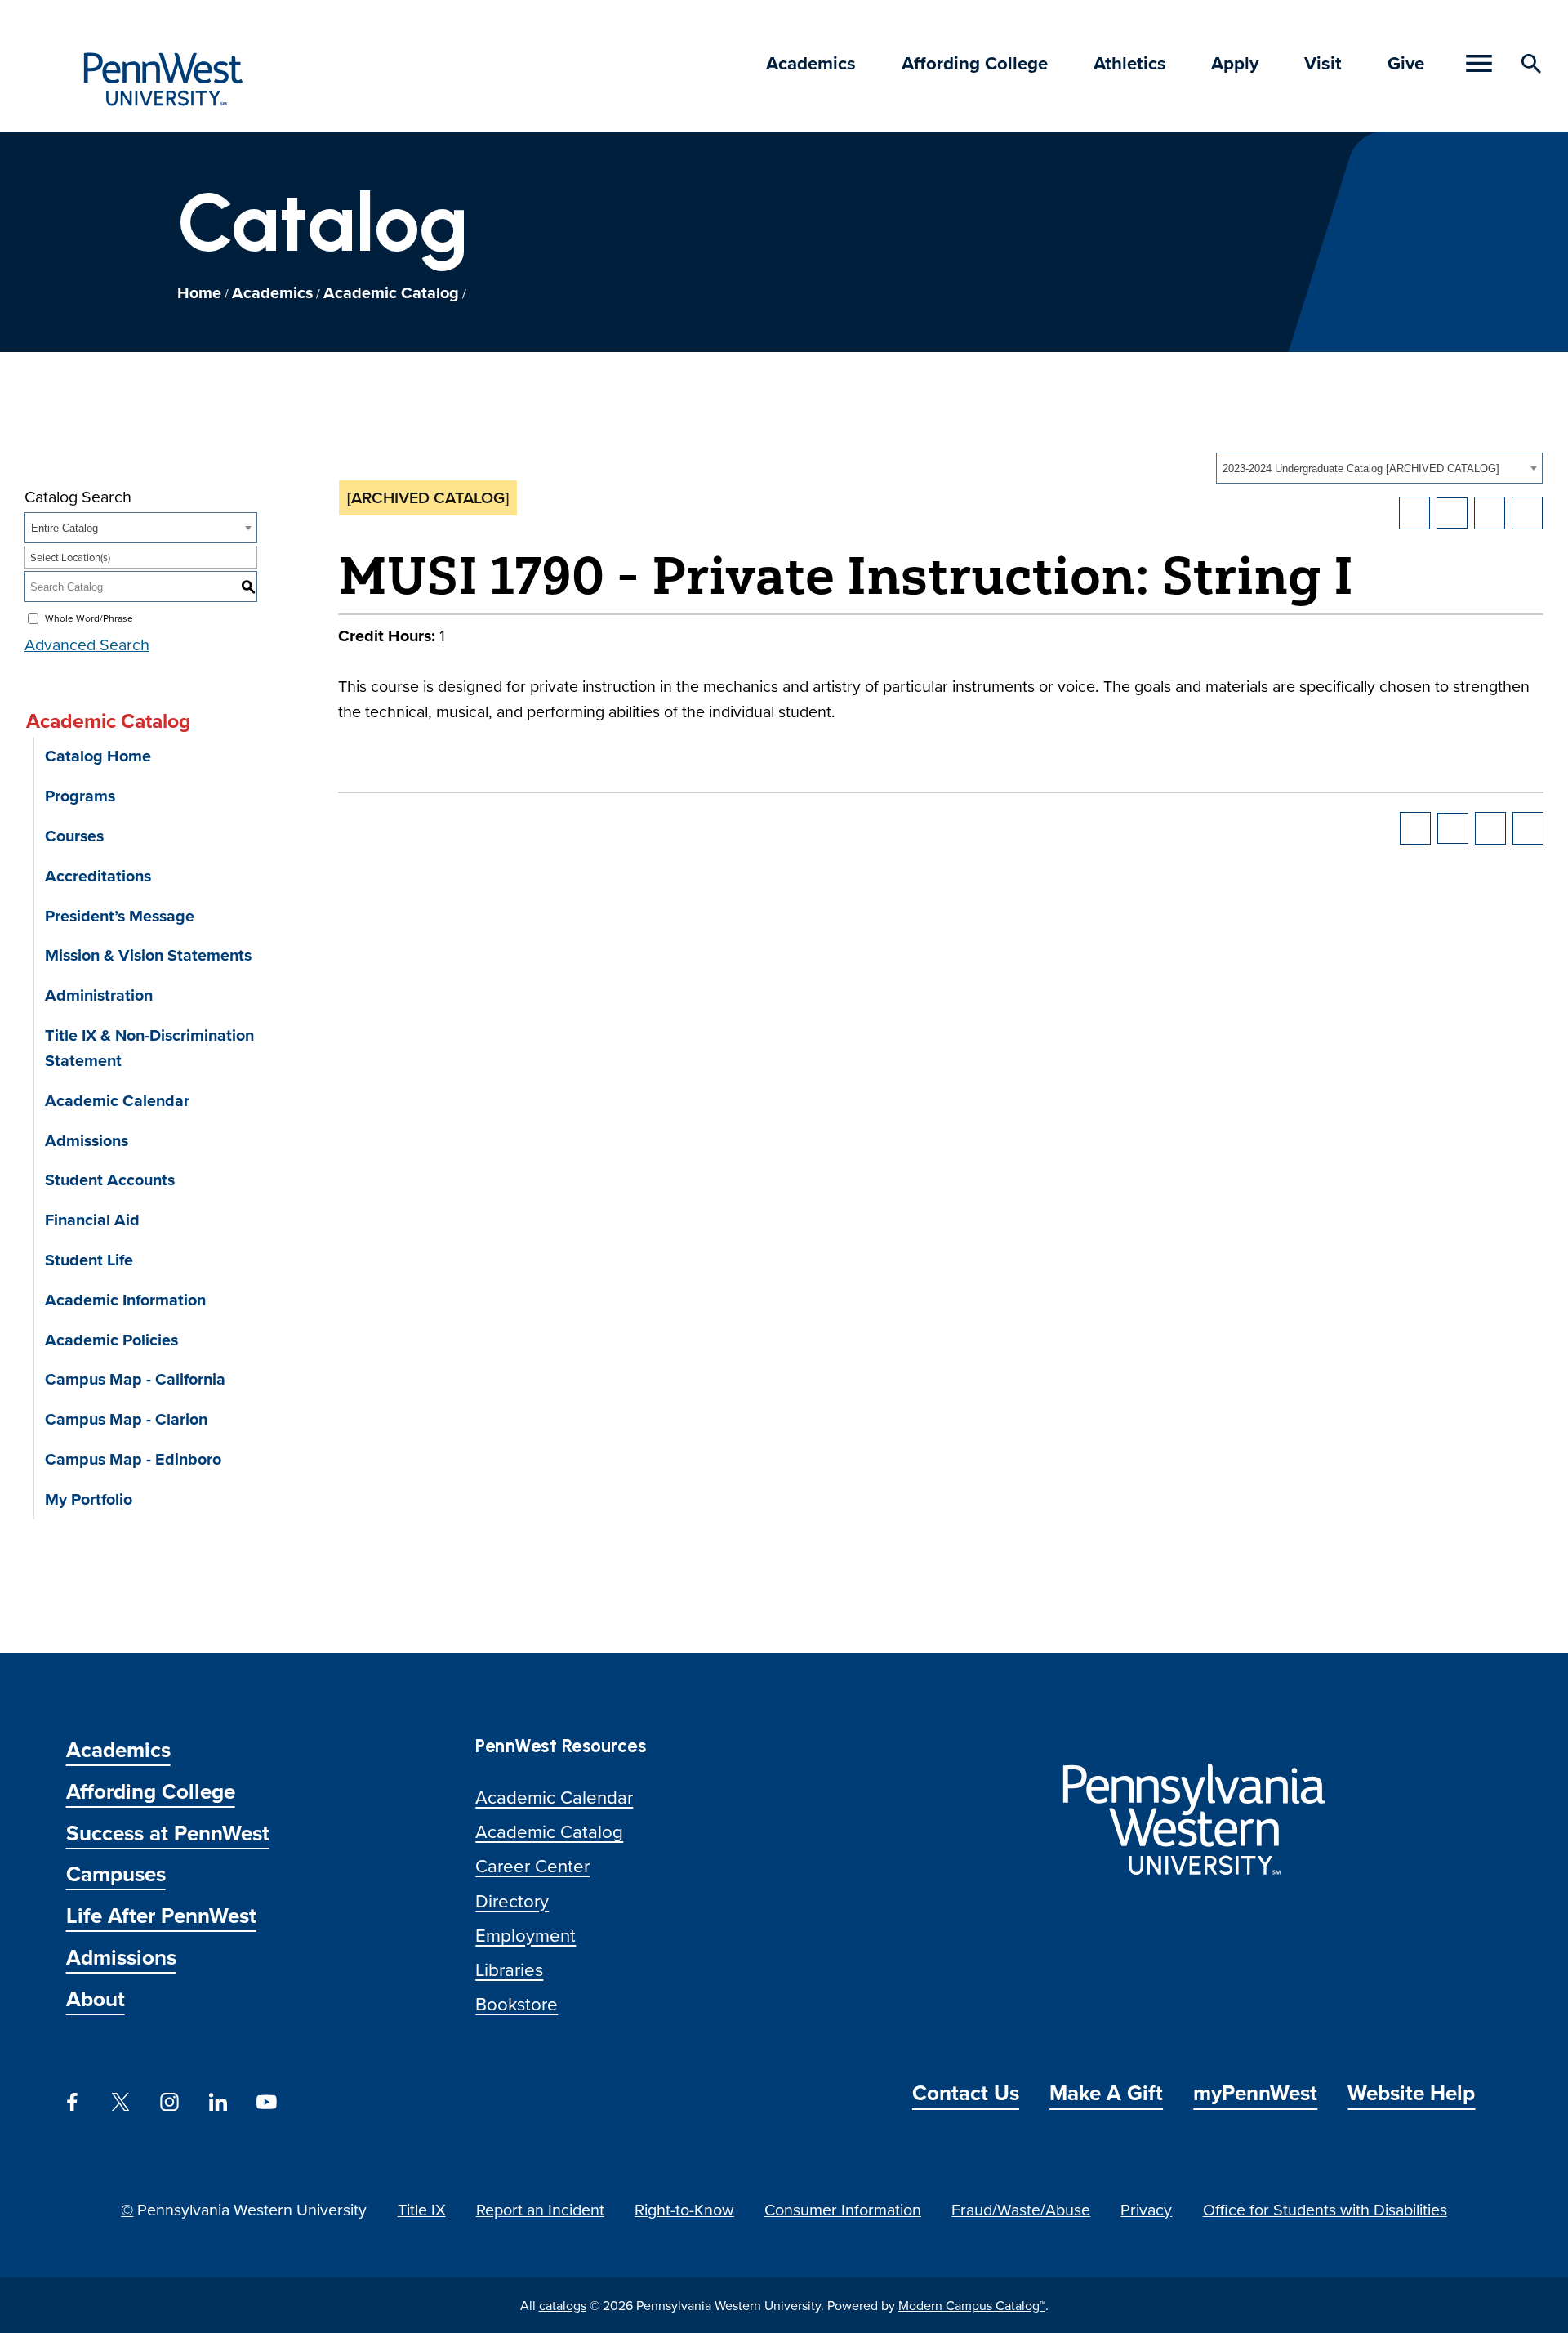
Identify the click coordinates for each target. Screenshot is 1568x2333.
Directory (512, 1900)
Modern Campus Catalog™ (972, 2305)
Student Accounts (110, 1180)
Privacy (1146, 2209)
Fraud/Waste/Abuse (1021, 2209)
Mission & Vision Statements (148, 955)
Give (1406, 63)
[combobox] (1379, 468)
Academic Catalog (391, 292)
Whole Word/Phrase (89, 618)
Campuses (116, 1874)
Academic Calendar (117, 1100)
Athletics (1130, 63)
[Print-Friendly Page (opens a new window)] (1490, 513)
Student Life (89, 1260)
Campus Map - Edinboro (133, 1459)
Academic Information (125, 1300)
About (96, 1999)
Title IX (422, 2209)
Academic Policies (111, 1340)
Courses (74, 836)
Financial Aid (92, 1220)
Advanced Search (87, 644)
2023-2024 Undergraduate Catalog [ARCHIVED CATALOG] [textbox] (1361, 468)
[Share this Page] (1452, 513)
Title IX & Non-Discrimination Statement (149, 1048)
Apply (1235, 63)
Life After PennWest (161, 1916)
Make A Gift (1106, 2093)
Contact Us (966, 2093)
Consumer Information (843, 2209)
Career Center (532, 1865)
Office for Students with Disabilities (1325, 2209)
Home (199, 292)
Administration (99, 995)
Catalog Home (98, 756)
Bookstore (517, 2003)
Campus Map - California (135, 1379)
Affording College (975, 63)
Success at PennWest (168, 1833)
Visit (1323, 63)
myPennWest (1255, 2093)
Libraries (509, 1969)
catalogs (563, 2305)
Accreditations (98, 876)
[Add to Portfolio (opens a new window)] (1414, 513)
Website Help (1411, 2093)
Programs (80, 796)
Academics (811, 63)
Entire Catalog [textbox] (65, 528)
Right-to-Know (684, 2209)
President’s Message (120, 916)
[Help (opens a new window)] (1527, 513)
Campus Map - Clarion (126, 1419)
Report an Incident (540, 2209)
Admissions (87, 1140)
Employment (526, 1935)
